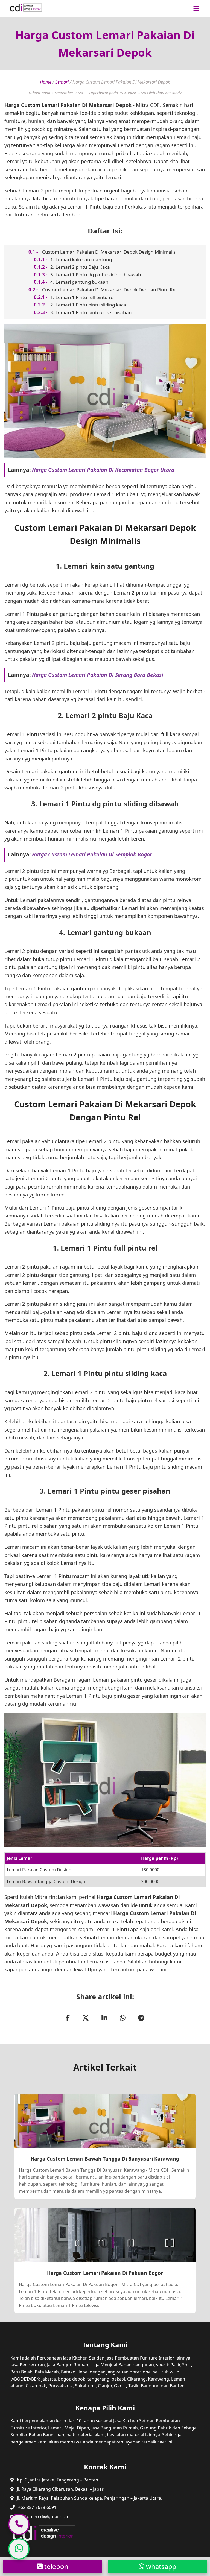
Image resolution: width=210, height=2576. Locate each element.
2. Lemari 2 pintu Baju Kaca (80, 267)
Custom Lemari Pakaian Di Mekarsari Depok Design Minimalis (109, 252)
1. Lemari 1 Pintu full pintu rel (82, 297)
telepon (56, 2566)
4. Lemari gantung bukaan (79, 282)
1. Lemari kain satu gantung (81, 260)
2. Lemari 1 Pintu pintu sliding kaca (88, 305)
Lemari (62, 82)
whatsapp (160, 2566)
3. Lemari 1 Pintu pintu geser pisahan (91, 312)
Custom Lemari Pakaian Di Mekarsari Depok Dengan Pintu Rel (109, 290)
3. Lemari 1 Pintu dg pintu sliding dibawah (96, 275)
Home (46, 82)
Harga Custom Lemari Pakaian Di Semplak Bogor (92, 854)
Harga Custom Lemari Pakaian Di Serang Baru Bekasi (98, 675)
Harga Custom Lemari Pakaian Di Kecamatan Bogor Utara (103, 470)
